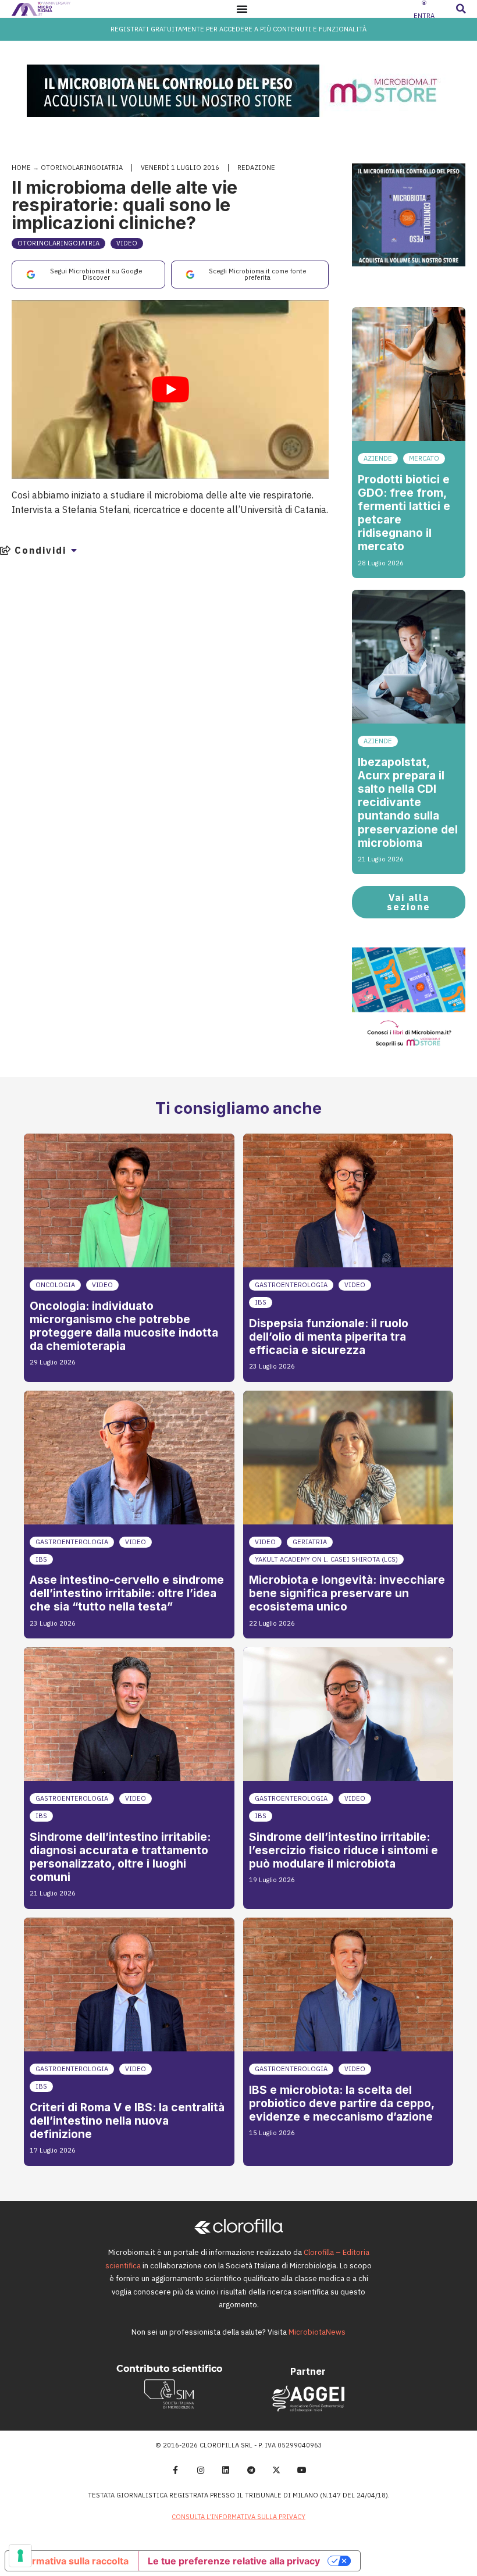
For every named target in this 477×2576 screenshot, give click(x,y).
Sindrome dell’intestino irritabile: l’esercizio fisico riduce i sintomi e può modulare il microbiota (343, 1850)
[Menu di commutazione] (242, 9)
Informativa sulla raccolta (72, 2561)
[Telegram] (251, 2470)
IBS (261, 1302)
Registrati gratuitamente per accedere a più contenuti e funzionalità (238, 29)
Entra (424, 16)
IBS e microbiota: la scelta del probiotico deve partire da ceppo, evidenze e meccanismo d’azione (341, 2103)
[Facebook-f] (175, 2470)
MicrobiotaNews (317, 2332)
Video (127, 243)
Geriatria (310, 1542)
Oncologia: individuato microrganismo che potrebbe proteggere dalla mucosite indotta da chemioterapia (124, 1326)
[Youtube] (302, 2470)
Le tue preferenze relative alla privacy (234, 2561)
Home (21, 168)
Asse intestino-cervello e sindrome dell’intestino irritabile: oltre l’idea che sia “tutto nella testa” (127, 1593)
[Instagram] (201, 2470)
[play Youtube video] (170, 389)
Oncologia (55, 1285)
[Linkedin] (226, 2470)
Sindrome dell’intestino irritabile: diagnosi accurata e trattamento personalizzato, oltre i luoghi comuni (120, 1857)
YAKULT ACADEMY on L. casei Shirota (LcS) (326, 1559)
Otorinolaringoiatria (82, 168)
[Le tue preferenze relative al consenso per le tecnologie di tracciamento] (20, 2556)
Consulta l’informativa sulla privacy (238, 2517)
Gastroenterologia (291, 1285)
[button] (461, 9)
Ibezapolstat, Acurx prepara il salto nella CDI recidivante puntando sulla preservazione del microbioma (408, 802)
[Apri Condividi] (74, 550)
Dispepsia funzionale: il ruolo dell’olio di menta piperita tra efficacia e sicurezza (329, 1337)
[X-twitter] (277, 2470)
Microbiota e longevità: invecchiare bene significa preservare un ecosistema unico (347, 1593)
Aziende (378, 458)
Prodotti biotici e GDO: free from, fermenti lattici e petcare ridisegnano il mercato (404, 513)
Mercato (424, 458)
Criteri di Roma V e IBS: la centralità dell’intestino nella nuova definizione (127, 2121)
